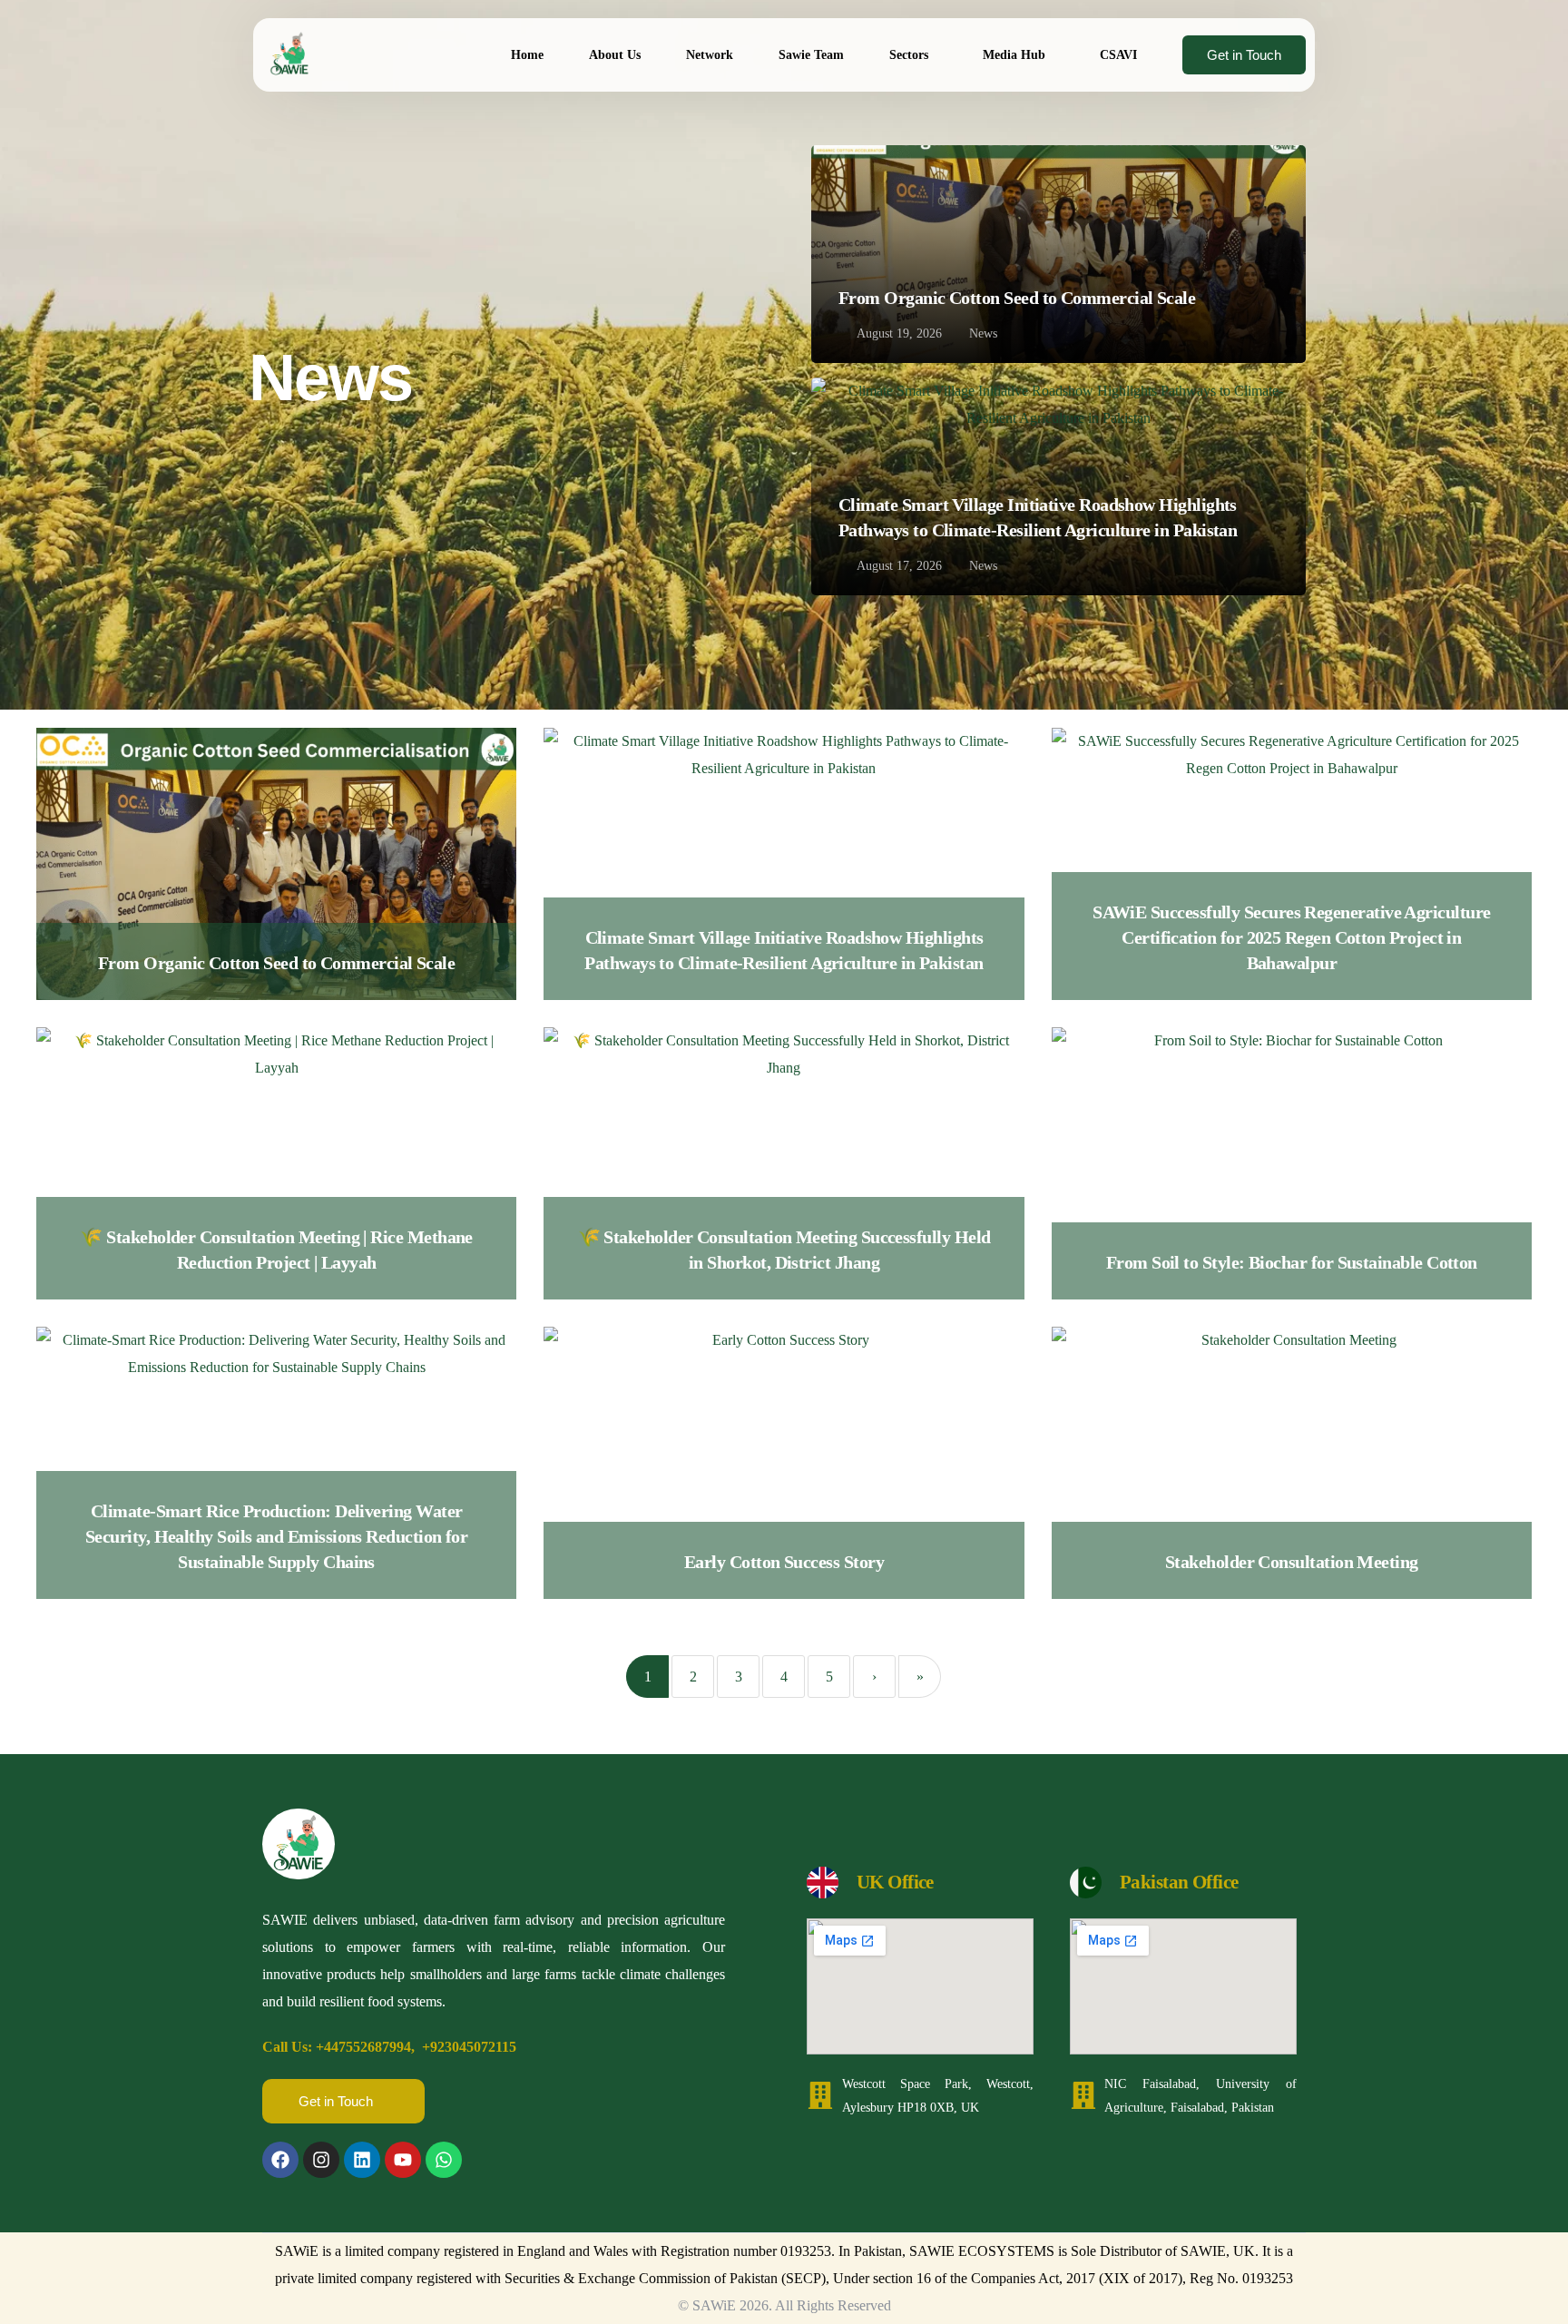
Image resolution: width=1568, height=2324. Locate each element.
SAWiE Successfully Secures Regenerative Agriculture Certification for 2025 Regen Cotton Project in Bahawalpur (1291, 937)
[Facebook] (280, 2160)
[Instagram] (321, 2160)
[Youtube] (403, 2160)
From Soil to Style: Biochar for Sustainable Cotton (1292, 1262)
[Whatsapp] (444, 2160)
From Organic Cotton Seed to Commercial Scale (1017, 298)
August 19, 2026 (899, 334)
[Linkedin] (362, 2160)
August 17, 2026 (899, 566)
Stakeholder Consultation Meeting (1292, 1562)
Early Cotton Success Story (784, 1562)
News (983, 333)
